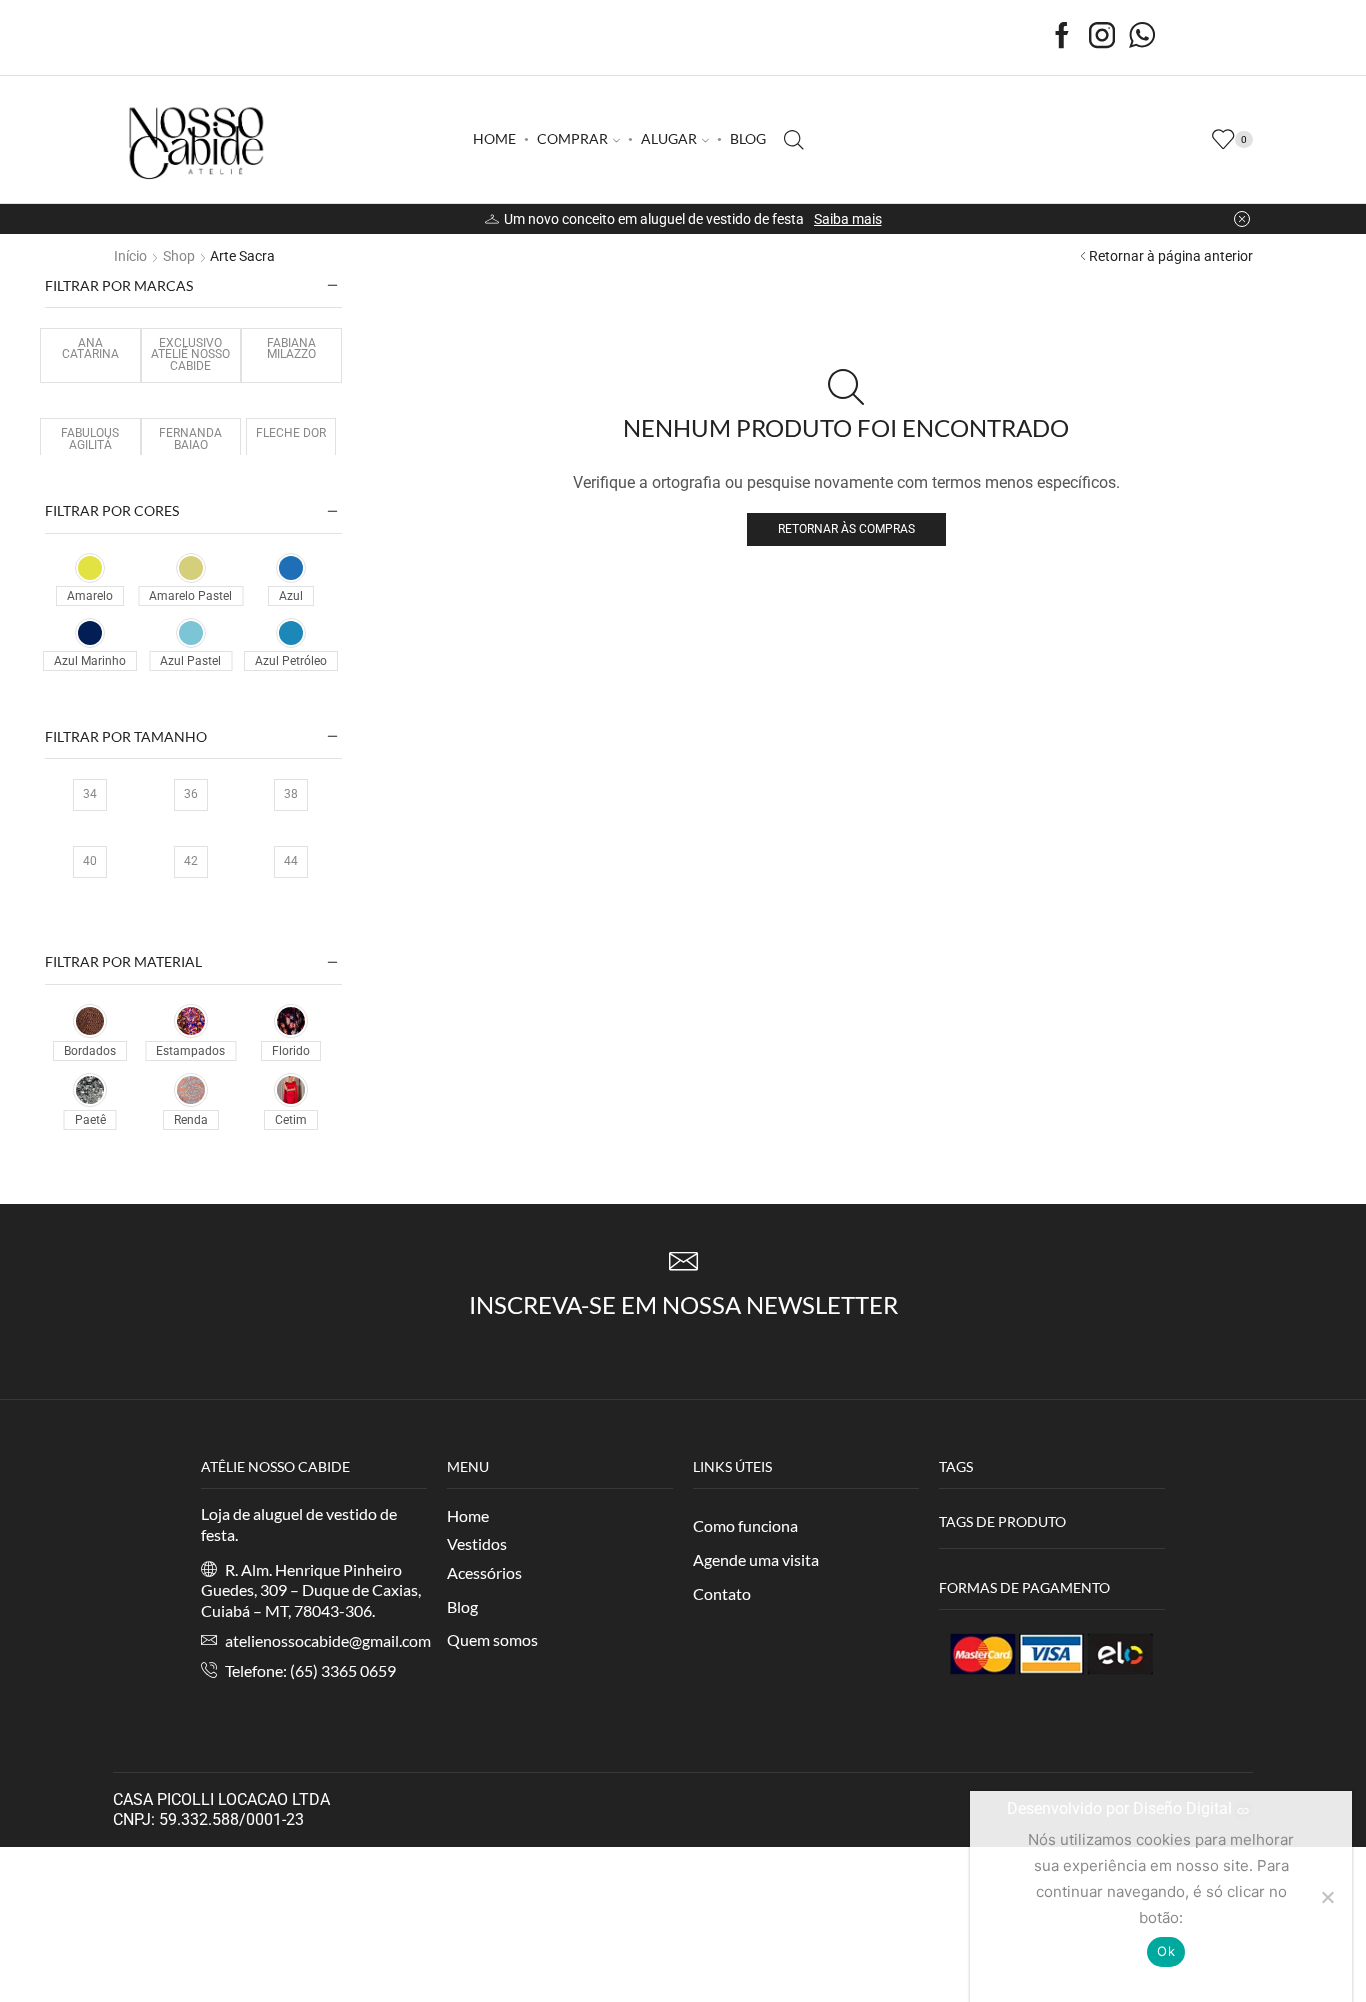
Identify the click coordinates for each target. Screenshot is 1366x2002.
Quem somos (492, 1639)
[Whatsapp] (1142, 37)
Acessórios (484, 1572)
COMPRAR (572, 138)
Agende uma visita (756, 1559)
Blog (462, 1606)
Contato (722, 1593)
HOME (494, 138)
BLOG (748, 138)
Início (130, 256)
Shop (179, 256)
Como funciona (745, 1525)
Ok (1166, 1951)
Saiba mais (848, 219)
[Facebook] (1062, 37)
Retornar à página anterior (1171, 256)
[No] (1327, 1897)
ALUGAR (669, 138)
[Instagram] (1102, 37)
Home (468, 1515)
